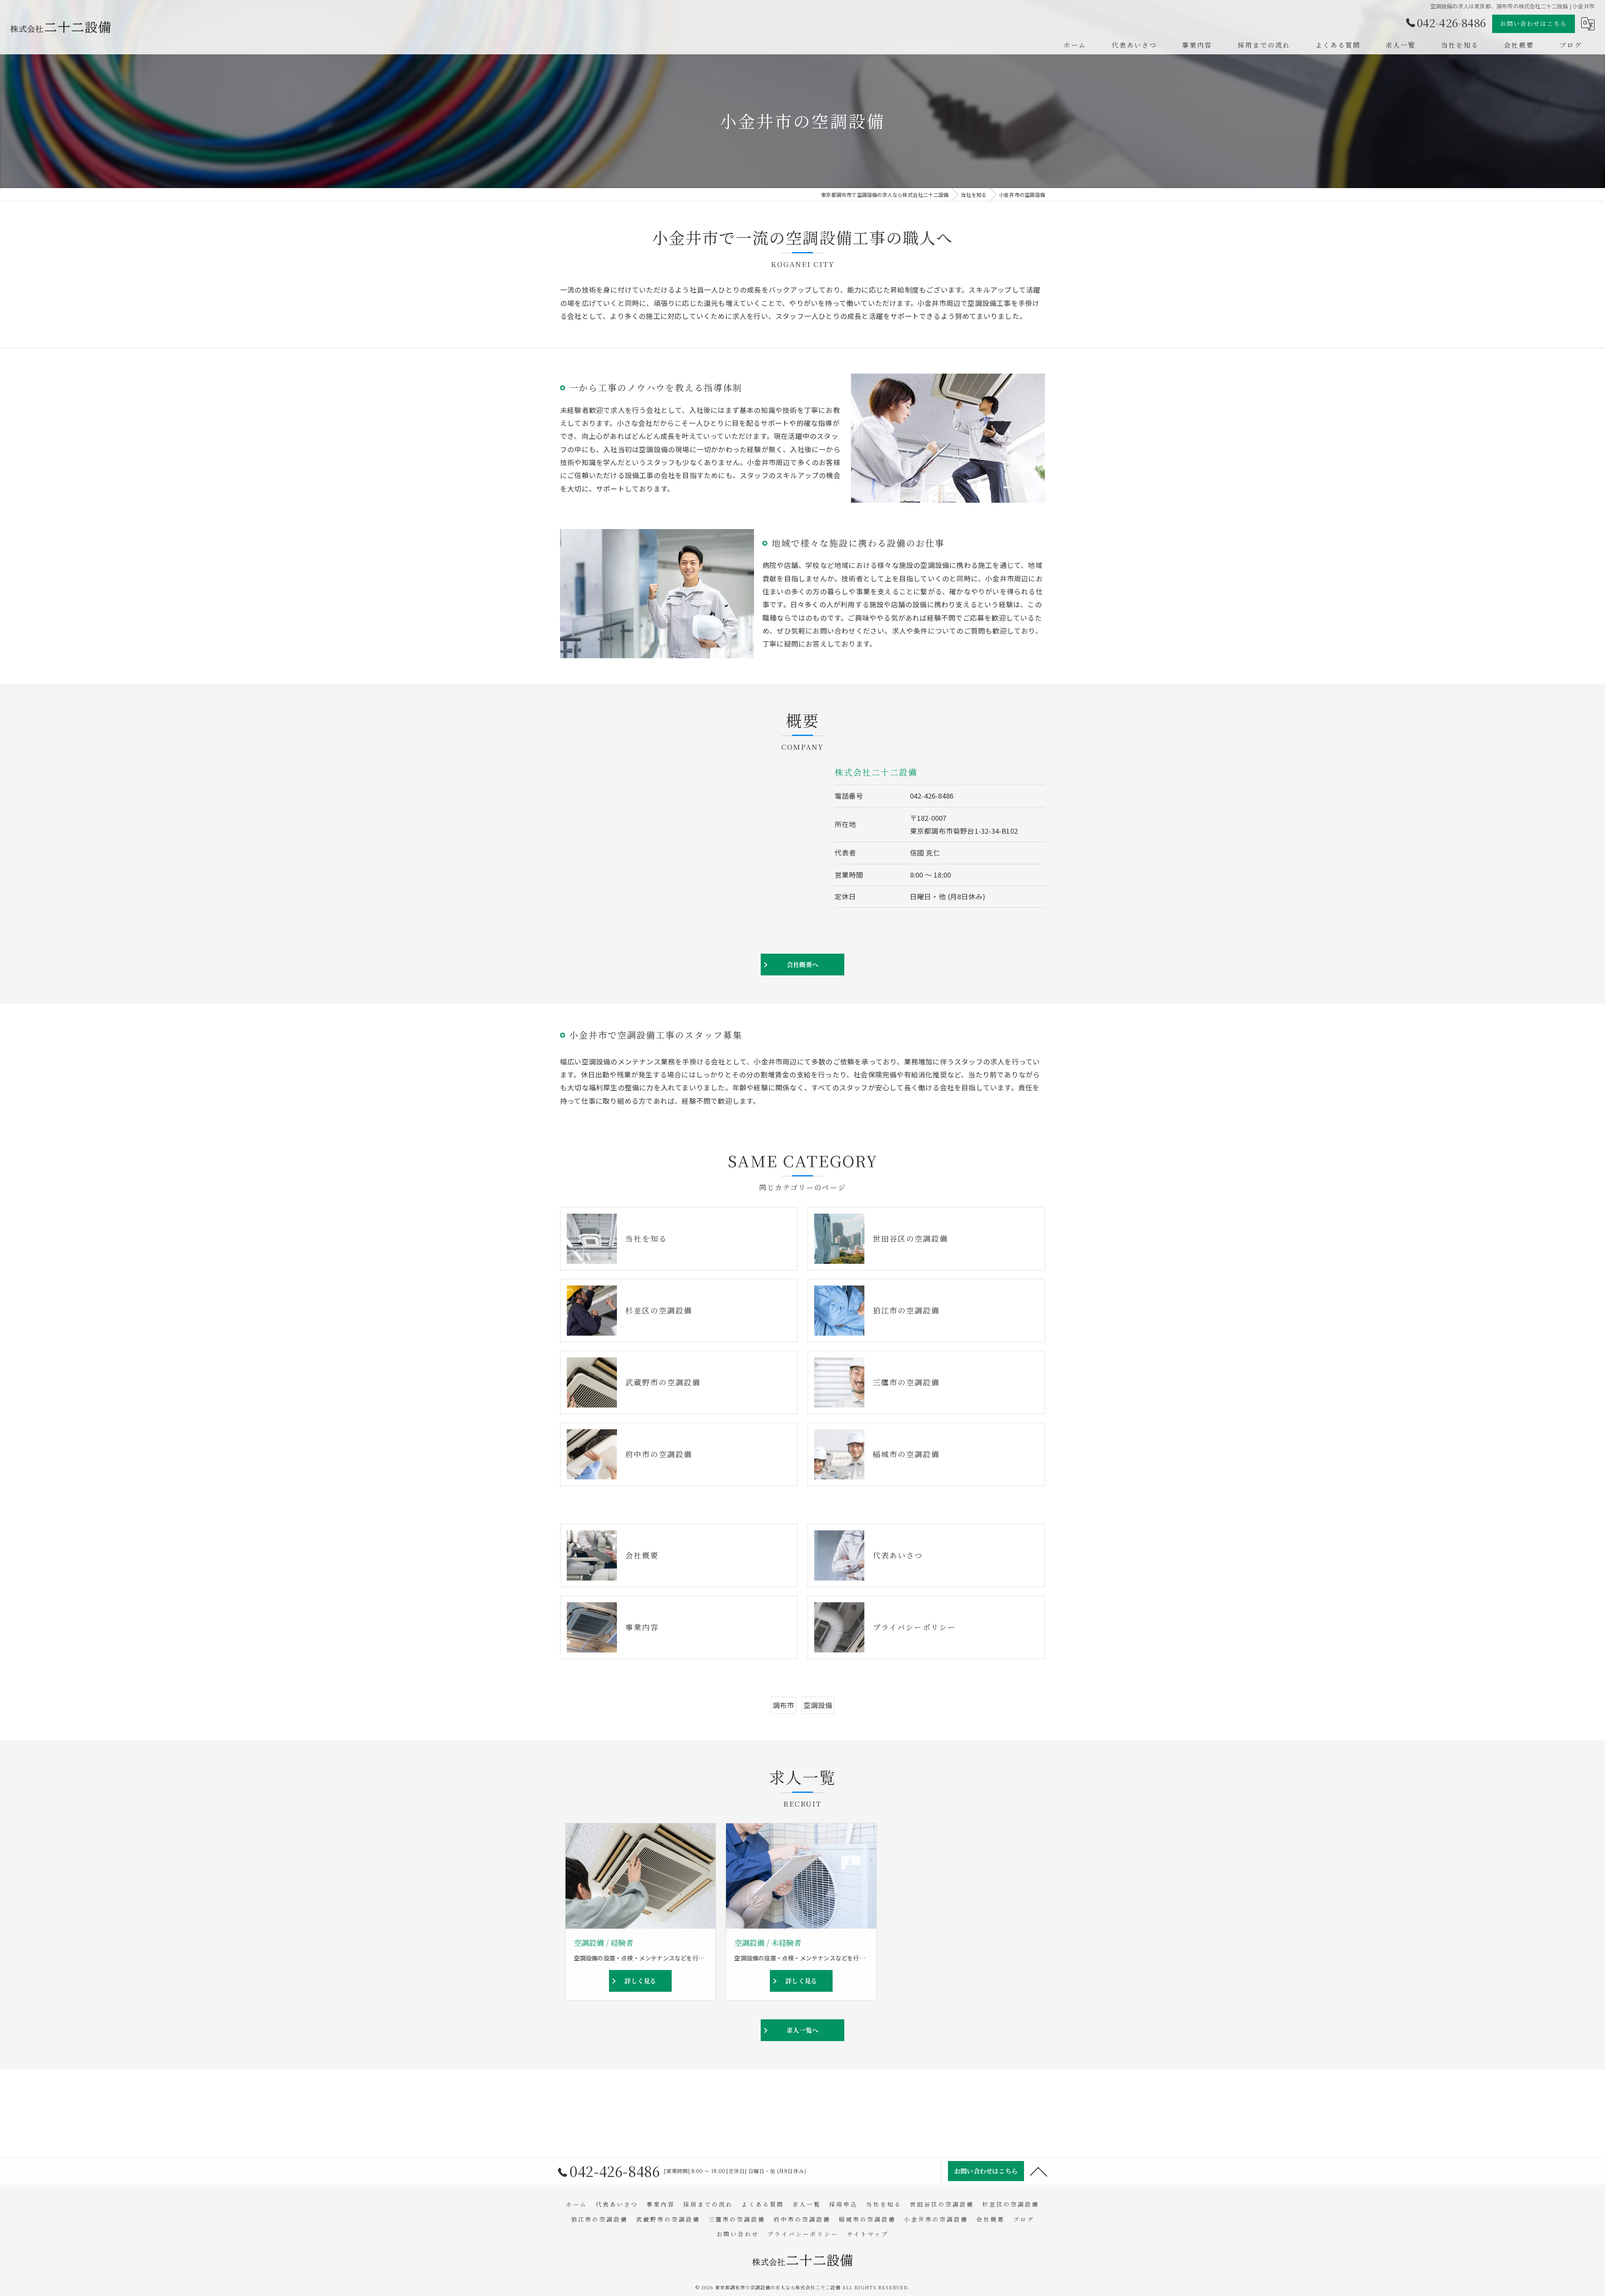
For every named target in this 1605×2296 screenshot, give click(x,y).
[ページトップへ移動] (1039, 2171)
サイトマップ (868, 2234)
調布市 (784, 1705)
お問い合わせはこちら (1534, 23)
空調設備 (818, 1705)
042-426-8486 (932, 796)
